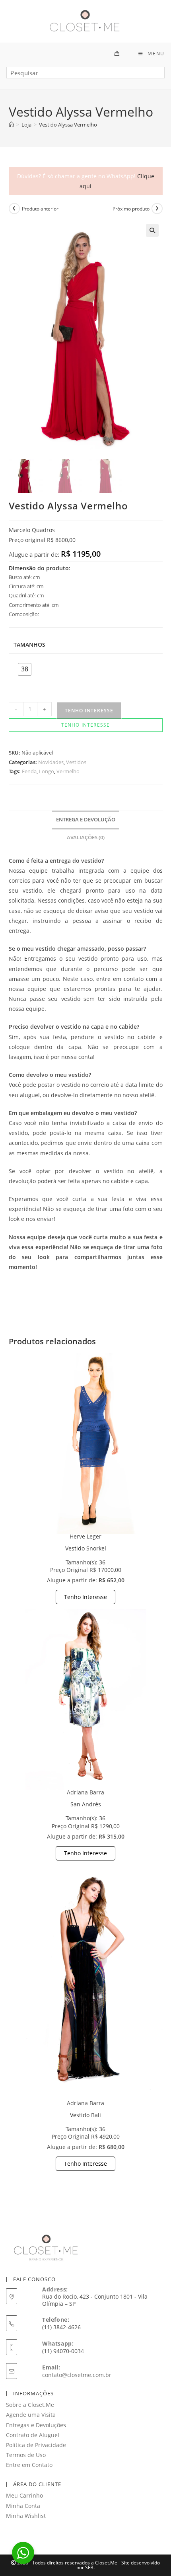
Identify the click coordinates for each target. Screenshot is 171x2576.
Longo (47, 771)
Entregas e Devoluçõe (35, 2425)
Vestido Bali (85, 2115)
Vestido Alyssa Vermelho (68, 125)
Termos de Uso (26, 2455)
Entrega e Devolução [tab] (86, 820)
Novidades (51, 762)
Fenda (29, 771)
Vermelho (68, 771)
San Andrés (86, 1804)
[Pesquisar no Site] (85, 76)
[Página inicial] (11, 125)
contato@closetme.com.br (77, 2375)
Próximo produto (131, 209)
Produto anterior (40, 209)
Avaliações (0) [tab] (86, 838)
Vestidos (76, 762)
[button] (152, 230)
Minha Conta (23, 2506)
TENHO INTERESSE (89, 711)
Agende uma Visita (31, 2415)
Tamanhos (29, 644)
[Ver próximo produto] (157, 209)
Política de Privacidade (36, 2445)
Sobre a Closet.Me (30, 2405)
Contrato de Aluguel (33, 2435)
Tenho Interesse (85, 1597)
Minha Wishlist (26, 2516)
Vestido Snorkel (86, 1548)
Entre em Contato (29, 2465)
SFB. (90, 2567)
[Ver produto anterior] (14, 209)
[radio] (25, 669)
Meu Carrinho (24, 2495)
